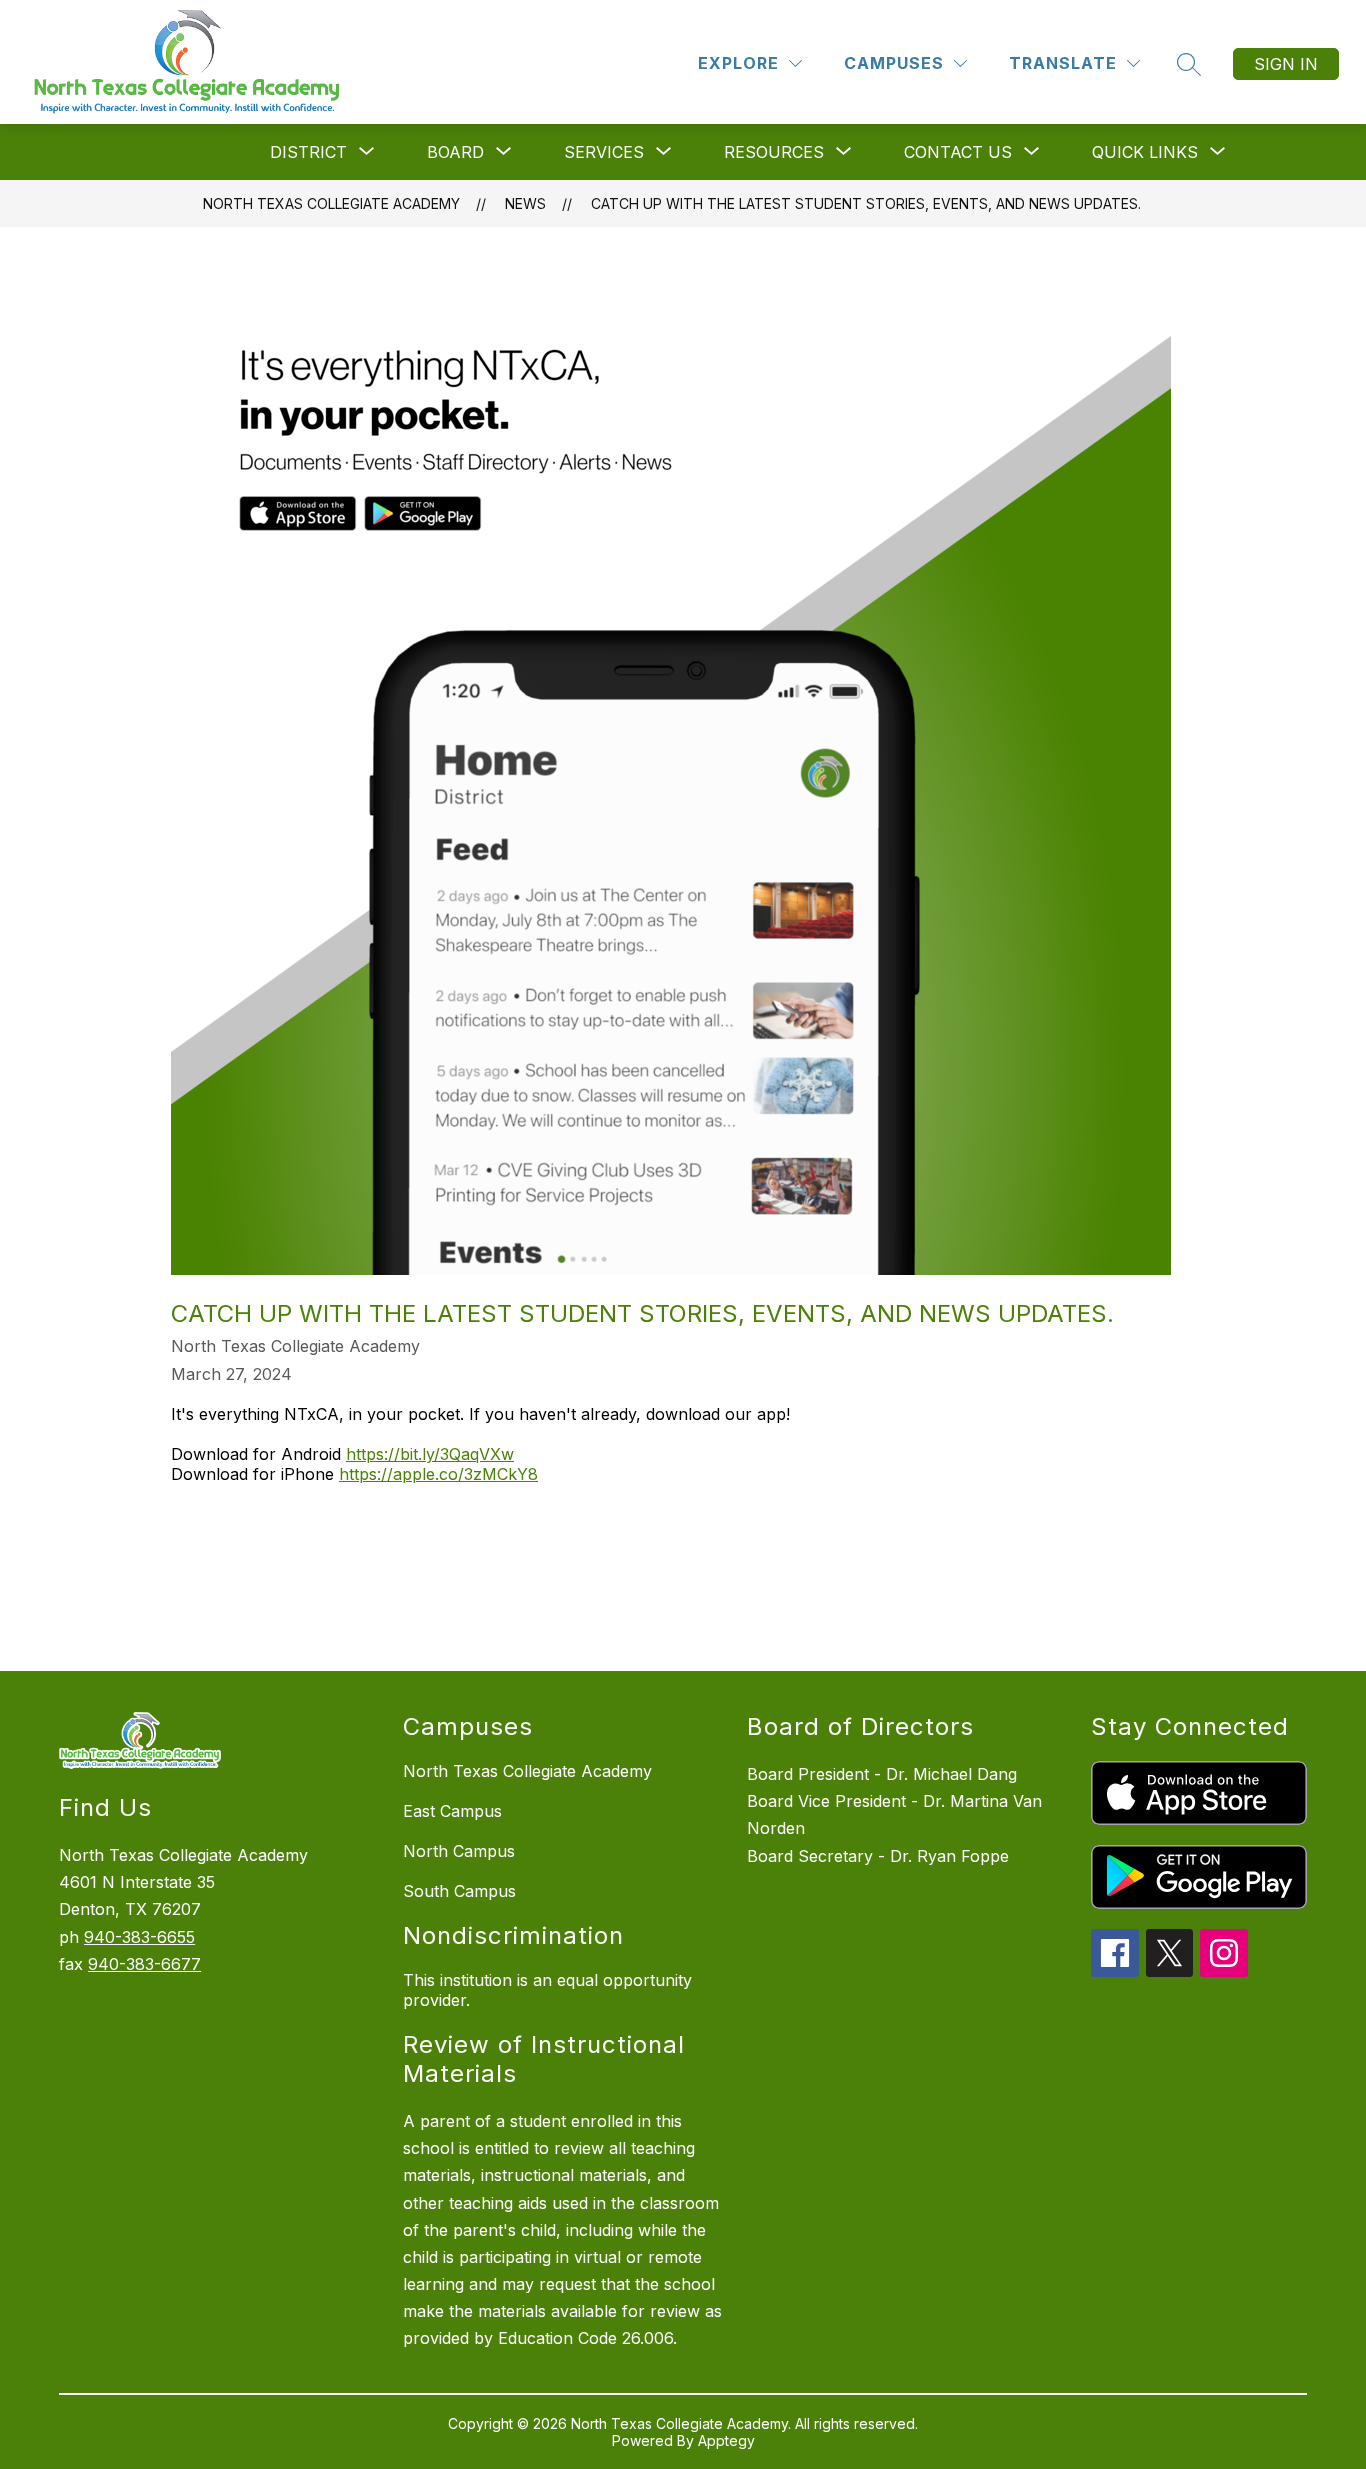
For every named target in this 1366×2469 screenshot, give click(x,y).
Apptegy (726, 2440)
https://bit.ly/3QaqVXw (430, 1454)
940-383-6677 (144, 1964)
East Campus (452, 1811)
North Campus (459, 1851)
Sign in (1286, 64)
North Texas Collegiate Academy (331, 203)
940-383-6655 (139, 1937)
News (525, 203)
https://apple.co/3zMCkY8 (438, 1474)
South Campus (459, 1891)
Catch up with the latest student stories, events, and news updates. (866, 203)
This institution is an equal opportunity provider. (547, 1990)
